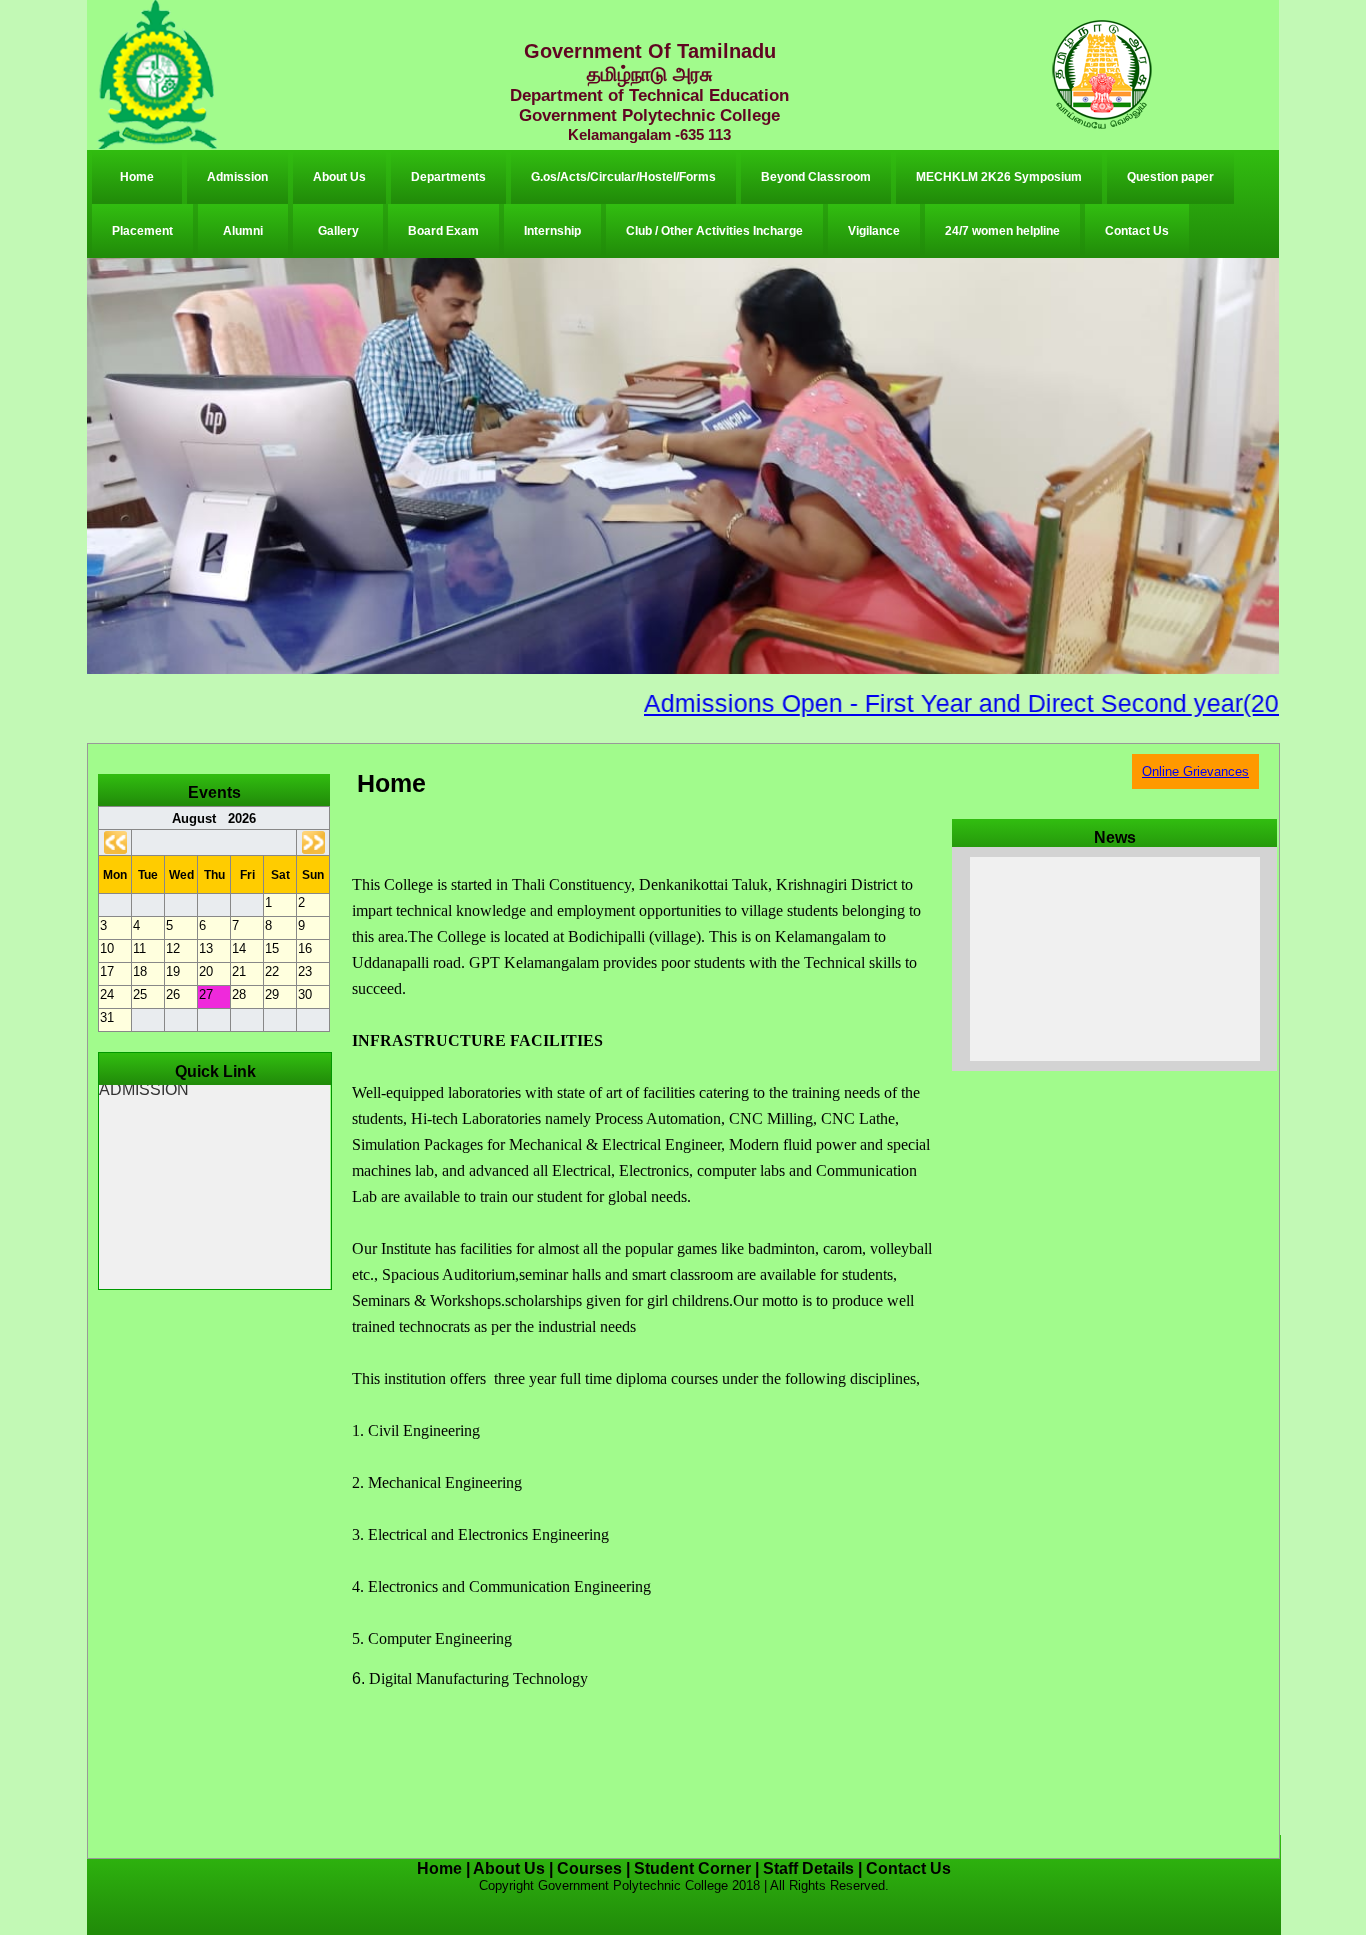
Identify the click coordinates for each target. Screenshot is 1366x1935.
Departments (448, 177)
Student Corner (692, 1868)
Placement (142, 231)
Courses (589, 1868)
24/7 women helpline (1002, 231)
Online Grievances (1195, 771)
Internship (552, 231)
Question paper (1170, 177)
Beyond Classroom (816, 177)
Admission (237, 177)
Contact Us (1137, 231)
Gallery (338, 231)
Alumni (243, 231)
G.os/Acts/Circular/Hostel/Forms (623, 177)
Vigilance (874, 231)
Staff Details (808, 1868)
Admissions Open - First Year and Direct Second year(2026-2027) (946, 703)
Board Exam (443, 231)
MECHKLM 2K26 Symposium (999, 177)
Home (137, 177)
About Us (339, 177)
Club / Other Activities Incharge (714, 231)
